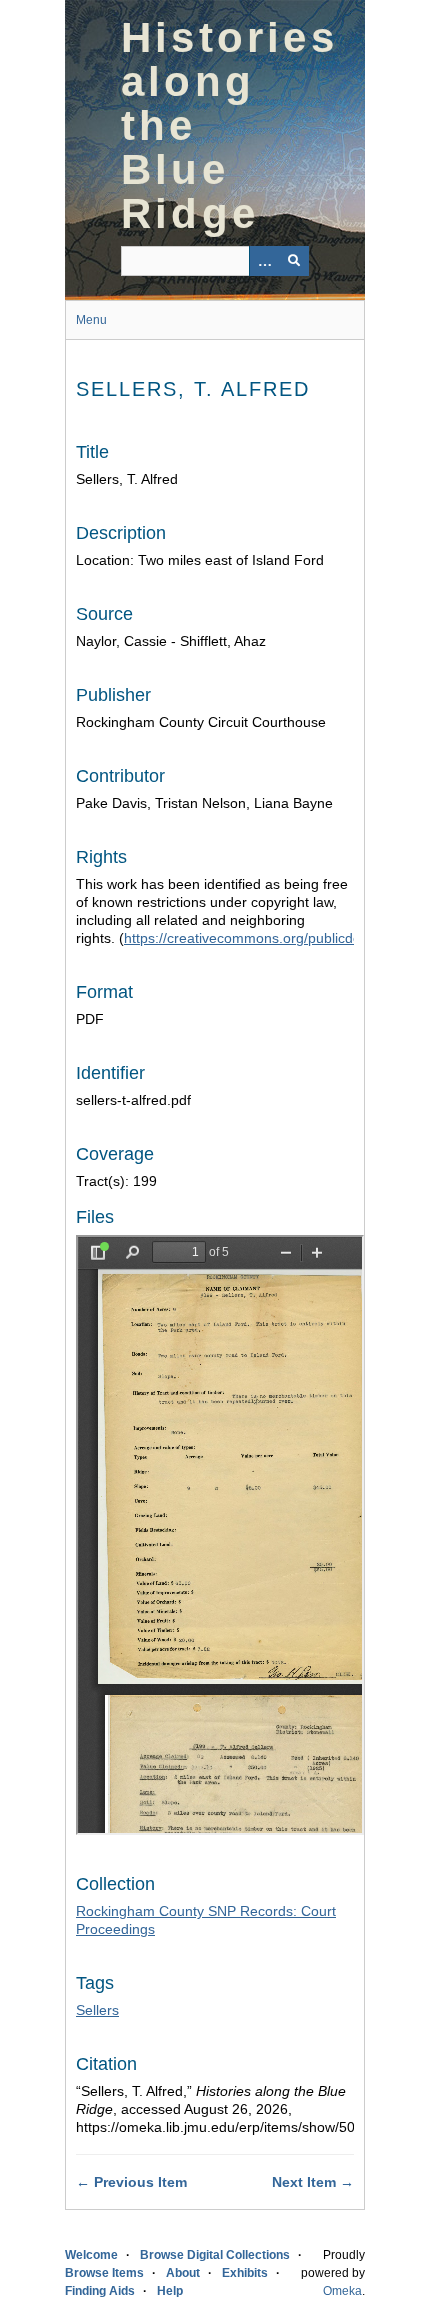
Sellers (97, 2010)
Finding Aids (100, 2291)
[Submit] (294, 261)
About (183, 2273)
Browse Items (104, 2273)
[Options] (264, 261)
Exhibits (245, 2273)
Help (170, 2291)
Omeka (342, 2291)
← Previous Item (131, 2182)
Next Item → (313, 2182)
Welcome (91, 2255)
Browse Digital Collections (215, 2255)
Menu (91, 320)
